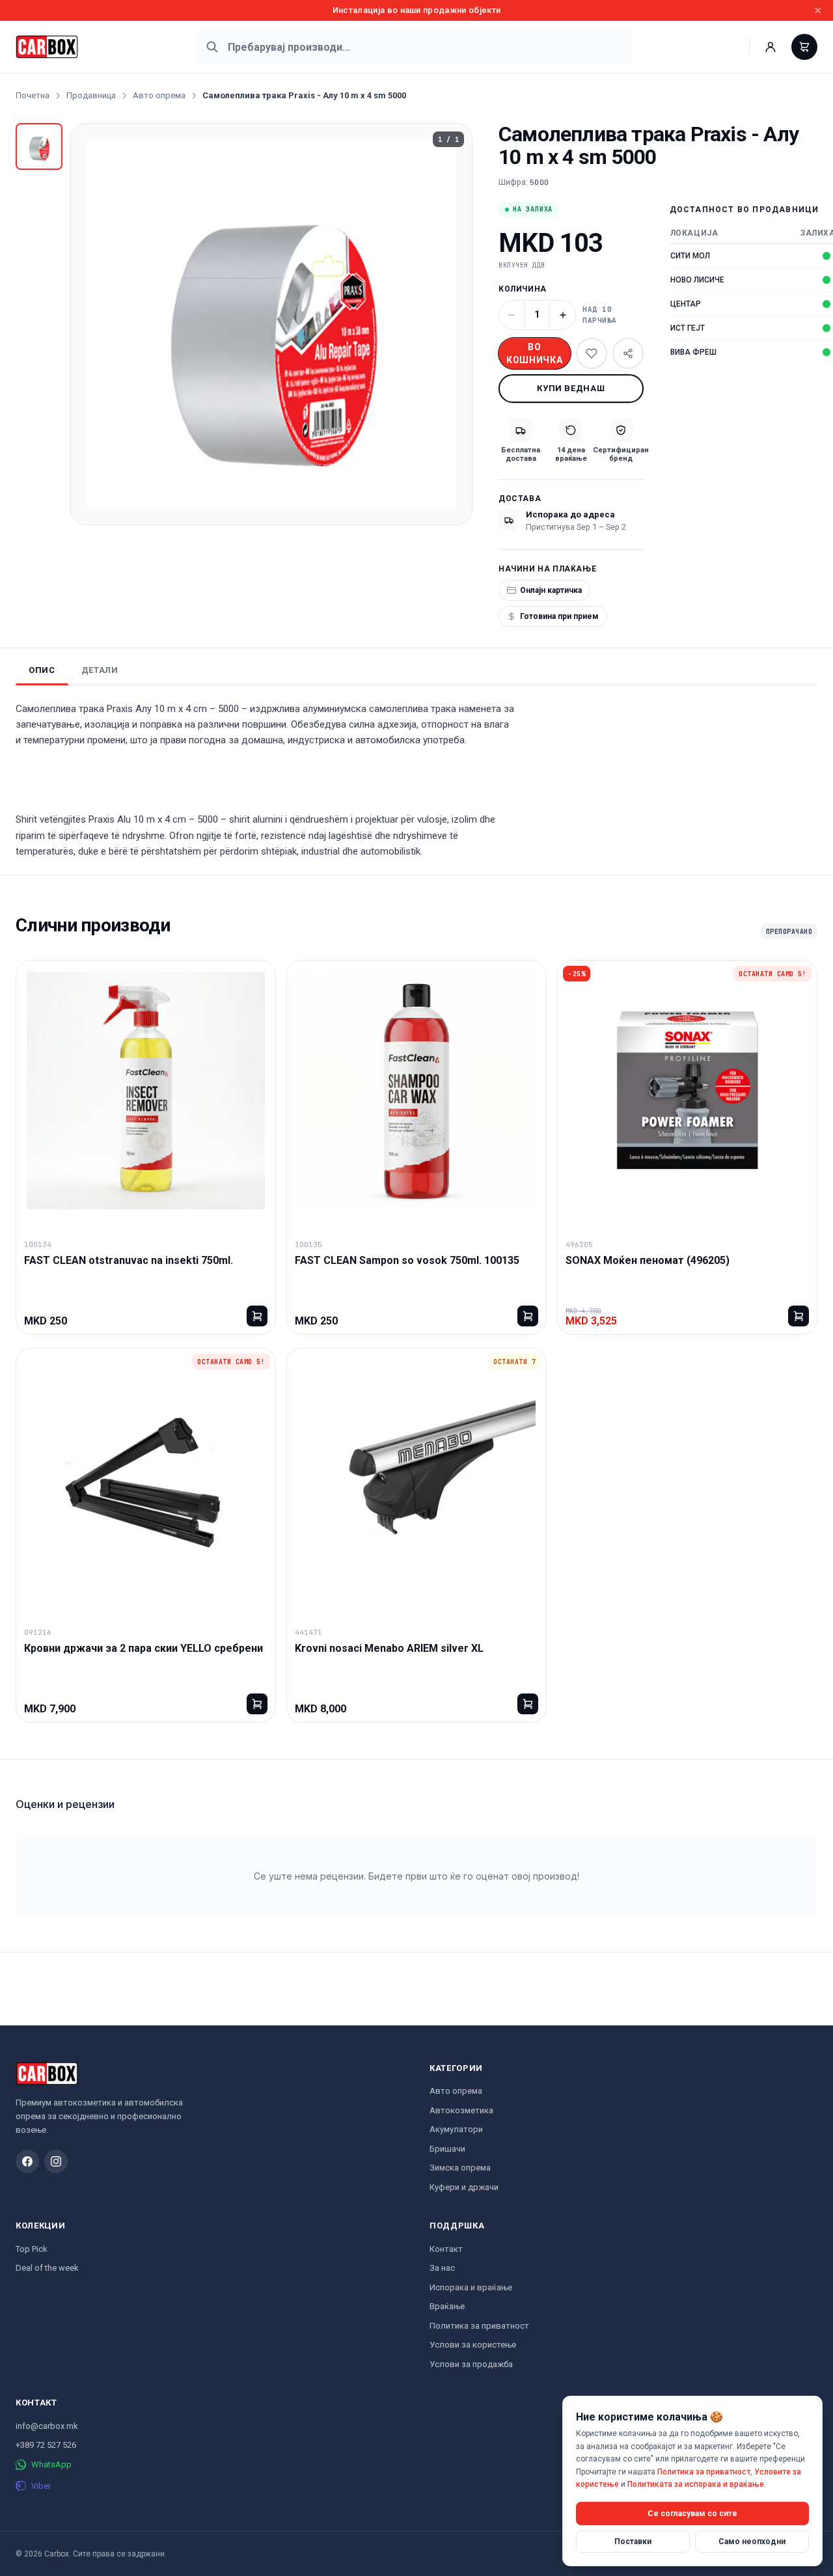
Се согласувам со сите (692, 2513)
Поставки (633, 2541)
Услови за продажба (471, 2364)
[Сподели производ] (628, 353)
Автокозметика (461, 2110)
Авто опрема (159, 95)
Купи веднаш (571, 388)
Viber (41, 2486)
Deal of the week (47, 2268)
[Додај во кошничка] (257, 1316)
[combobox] (414, 47)
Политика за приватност (479, 2326)
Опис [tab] (42, 670)
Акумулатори (456, 2129)
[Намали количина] (512, 315)
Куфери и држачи (464, 2187)
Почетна (33, 95)
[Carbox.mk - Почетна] (47, 47)
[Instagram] (56, 2161)
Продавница (91, 95)
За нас (442, 2268)
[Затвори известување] (818, 10)
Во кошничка (535, 353)
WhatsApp (51, 2464)
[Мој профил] (771, 47)
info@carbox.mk (47, 2426)
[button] (271, 324)
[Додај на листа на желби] (592, 353)
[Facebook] (27, 2161)
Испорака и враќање (471, 2287)
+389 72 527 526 (46, 2445)
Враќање (447, 2306)
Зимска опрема (460, 2168)
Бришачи (447, 2149)
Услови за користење (473, 2345)
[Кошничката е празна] (804, 47)
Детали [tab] (100, 670)
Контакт (446, 2249)
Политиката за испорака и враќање (696, 2484)
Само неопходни (752, 2541)
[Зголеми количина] (563, 315)
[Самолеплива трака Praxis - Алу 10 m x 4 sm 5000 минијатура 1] (39, 146)
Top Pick (32, 2249)
